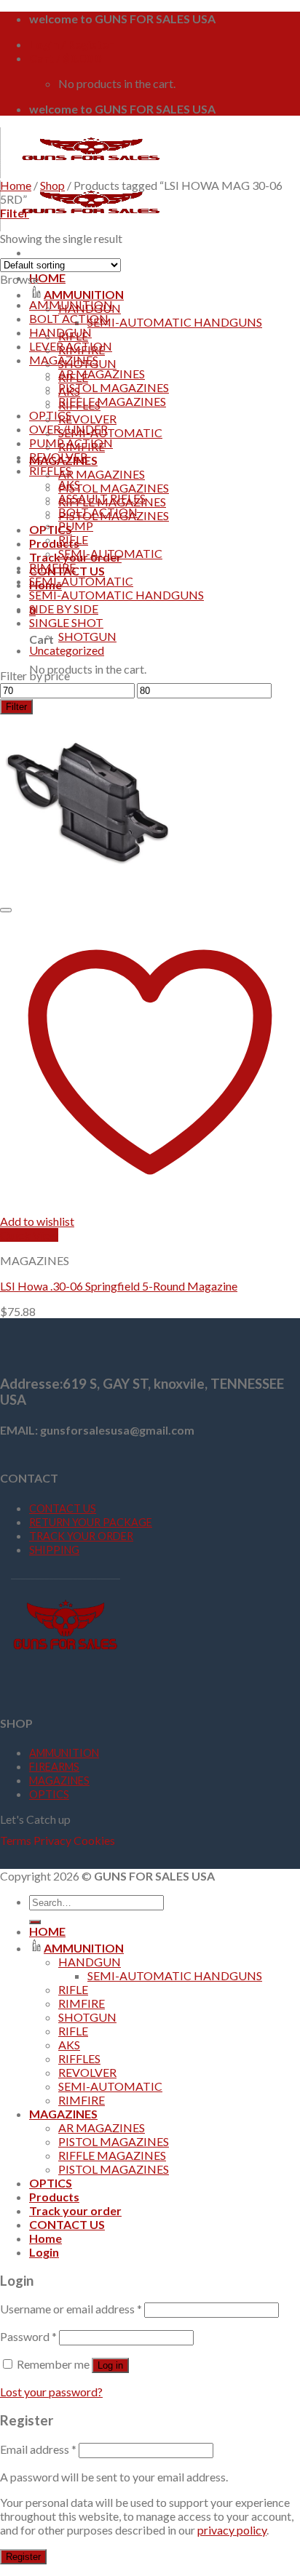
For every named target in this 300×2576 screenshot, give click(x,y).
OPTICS (51, 529)
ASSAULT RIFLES (102, 498)
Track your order (75, 2210)
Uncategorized (67, 650)
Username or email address (71, 2309)
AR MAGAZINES (102, 474)
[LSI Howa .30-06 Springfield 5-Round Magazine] (91, 892)
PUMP (76, 526)
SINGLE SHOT (66, 622)
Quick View (29, 1235)
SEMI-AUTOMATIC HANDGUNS (175, 322)
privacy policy (232, 2530)
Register (23, 2557)
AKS (69, 484)
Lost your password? (51, 2392)
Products (54, 543)
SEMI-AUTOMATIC (110, 432)
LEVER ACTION (71, 346)
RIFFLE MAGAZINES (112, 401)
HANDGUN (60, 332)
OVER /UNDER (68, 429)
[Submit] (35, 1922)
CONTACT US (63, 1508)
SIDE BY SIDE (64, 609)
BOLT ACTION (69, 318)
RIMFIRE (52, 567)
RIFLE (73, 539)
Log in (110, 2365)
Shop (52, 185)
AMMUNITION (84, 294)
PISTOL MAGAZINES (114, 488)
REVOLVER (87, 419)
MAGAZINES (64, 360)
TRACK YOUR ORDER (81, 1536)
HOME (47, 278)
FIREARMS (54, 1767)
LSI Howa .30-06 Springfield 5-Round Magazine (119, 1286)
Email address (38, 2449)
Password (28, 2336)
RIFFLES (50, 470)
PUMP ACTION (71, 443)
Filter (16, 707)
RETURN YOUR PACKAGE (91, 1522)
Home (16, 185)
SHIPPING (54, 1550)
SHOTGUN (87, 636)
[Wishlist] (6, 910)
